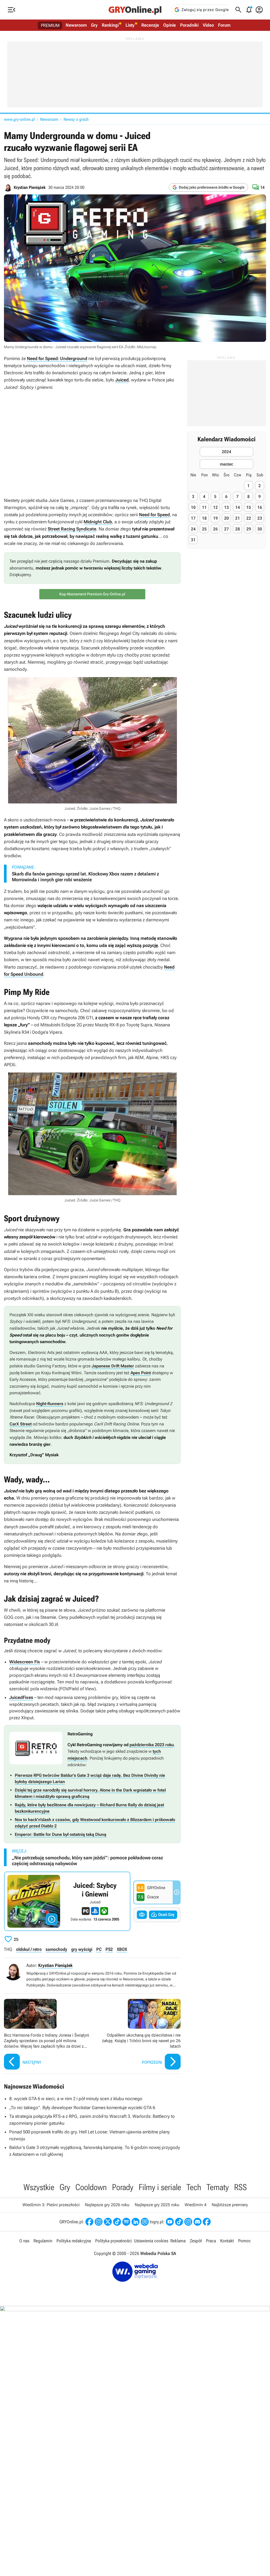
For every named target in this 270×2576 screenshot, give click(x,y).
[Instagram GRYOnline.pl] (99, 2222)
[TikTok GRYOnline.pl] (117, 2222)
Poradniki (189, 25)
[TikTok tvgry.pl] (179, 2222)
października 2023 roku (152, 1745)
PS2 (109, 1949)
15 (249, 507)
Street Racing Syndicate (72, 529)
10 (193, 507)
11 (204, 507)
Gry (94, 25)
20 (226, 518)
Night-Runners (50, 1404)
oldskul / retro (29, 1949)
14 (238, 507)
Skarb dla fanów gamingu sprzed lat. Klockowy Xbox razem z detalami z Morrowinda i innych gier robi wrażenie (85, 877)
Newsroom (76, 25)
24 (193, 529)
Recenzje (150, 25)
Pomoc (244, 2241)
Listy (130, 25)
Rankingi (110, 25)
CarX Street (21, 1424)
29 (249, 529)
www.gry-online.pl (19, 119)
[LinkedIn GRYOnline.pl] (136, 2222)
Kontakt (227, 2241)
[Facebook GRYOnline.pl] (89, 2222)
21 (238, 518)
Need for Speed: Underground (57, 358)
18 (204, 518)
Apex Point (141, 1373)
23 (260, 518)
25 (204, 529)
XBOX (122, 1949)
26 (215, 529)
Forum (224, 25)
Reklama (178, 2241)
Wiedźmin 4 (196, 2205)
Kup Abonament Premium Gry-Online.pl (92, 594)
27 (226, 529)
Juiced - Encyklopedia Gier (67, 1901)
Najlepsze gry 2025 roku (157, 2205)
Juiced (122, 380)
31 (193, 540)
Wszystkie (39, 2187)
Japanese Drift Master (113, 1366)
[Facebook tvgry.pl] (207, 2222)
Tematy (218, 2187)
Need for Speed (154, 515)
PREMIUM (50, 25)
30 (260, 529)
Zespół (196, 2241)
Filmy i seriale (160, 2187)
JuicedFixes (21, 1697)
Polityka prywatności (114, 2241)
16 (260, 507)
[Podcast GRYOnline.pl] (126, 2222)
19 (215, 518)
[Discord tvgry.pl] (197, 2222)
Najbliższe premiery (230, 2205)
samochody (56, 1949)
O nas (24, 2241)
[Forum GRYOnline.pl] (145, 2222)
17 (193, 518)
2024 (226, 452)
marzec (226, 464)
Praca (211, 2241)
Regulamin (43, 2241)
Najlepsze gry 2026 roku (107, 2205)
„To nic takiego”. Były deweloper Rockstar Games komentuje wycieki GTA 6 (82, 2108)
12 (215, 507)
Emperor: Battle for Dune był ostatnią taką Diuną (61, 1834)
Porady (123, 2187)
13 (226, 507)
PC (99, 1949)
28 (238, 529)
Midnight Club (98, 522)
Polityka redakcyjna (74, 2241)
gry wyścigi (82, 1949)
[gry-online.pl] (135, 10)
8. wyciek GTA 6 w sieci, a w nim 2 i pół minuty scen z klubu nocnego (76, 2099)
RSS (240, 2187)
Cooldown (91, 2187)
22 (249, 518)
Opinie (170, 25)
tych (157, 1751)
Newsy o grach (76, 119)
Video (208, 25)
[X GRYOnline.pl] (108, 2222)
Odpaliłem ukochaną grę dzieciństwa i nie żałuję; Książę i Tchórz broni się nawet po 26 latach (138, 2035)
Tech (194, 2187)
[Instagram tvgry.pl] (188, 2222)
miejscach (77, 1758)
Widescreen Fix (25, 1662)
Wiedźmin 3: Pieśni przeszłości (51, 2205)
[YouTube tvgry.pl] (170, 2222)
